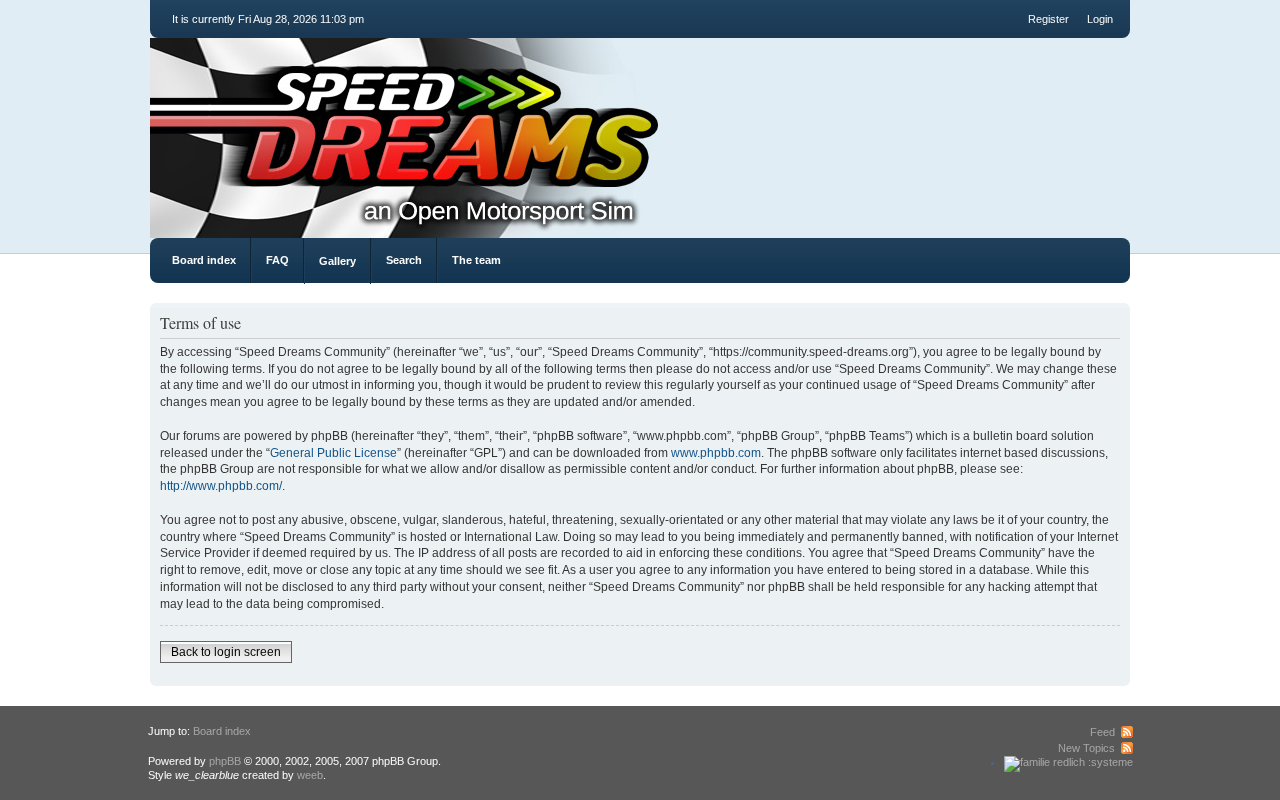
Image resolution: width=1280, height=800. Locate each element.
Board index (204, 260)
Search (404, 260)
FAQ (277, 260)
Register (1048, 19)
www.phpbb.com (716, 453)
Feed (1102, 732)
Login (1100, 19)
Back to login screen (226, 652)
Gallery (337, 261)
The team (476, 260)
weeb (310, 775)
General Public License (333, 453)
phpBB (225, 761)
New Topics (1086, 748)
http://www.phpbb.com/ (221, 486)
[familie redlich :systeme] (1068, 762)
